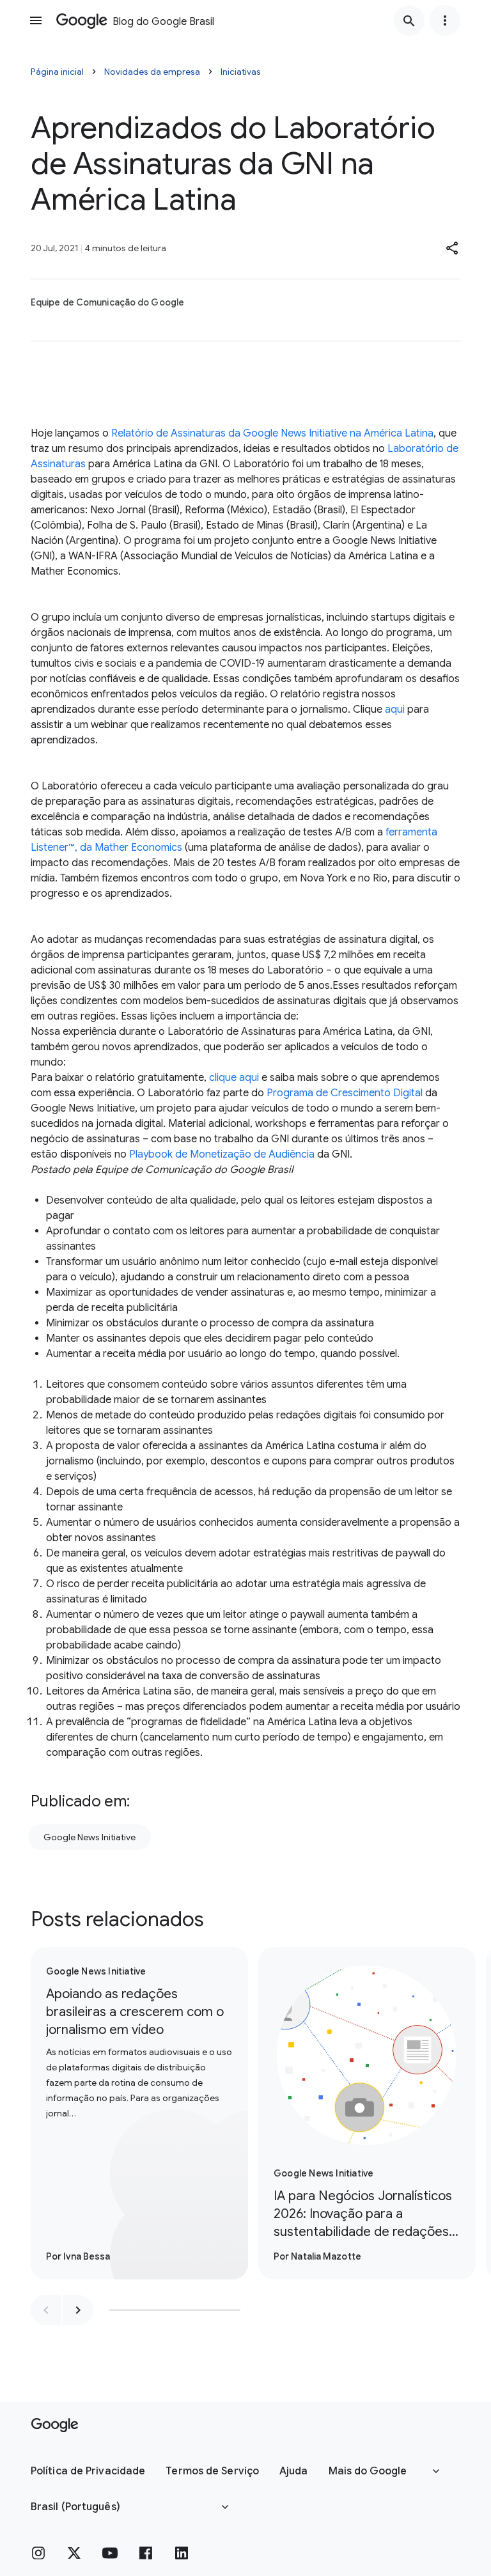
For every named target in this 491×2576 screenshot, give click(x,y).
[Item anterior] (46, 2310)
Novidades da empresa (152, 72)
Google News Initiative (90, 1837)
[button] (453, 248)
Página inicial (57, 72)
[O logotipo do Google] (55, 2425)
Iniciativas (241, 72)
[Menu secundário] (445, 20)
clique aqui (234, 1078)
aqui (395, 710)
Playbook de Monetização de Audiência (222, 1154)
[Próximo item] (78, 2310)
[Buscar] (409, 20)
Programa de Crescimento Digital (345, 1093)
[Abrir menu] (36, 20)
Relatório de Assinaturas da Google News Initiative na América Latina (272, 433)
